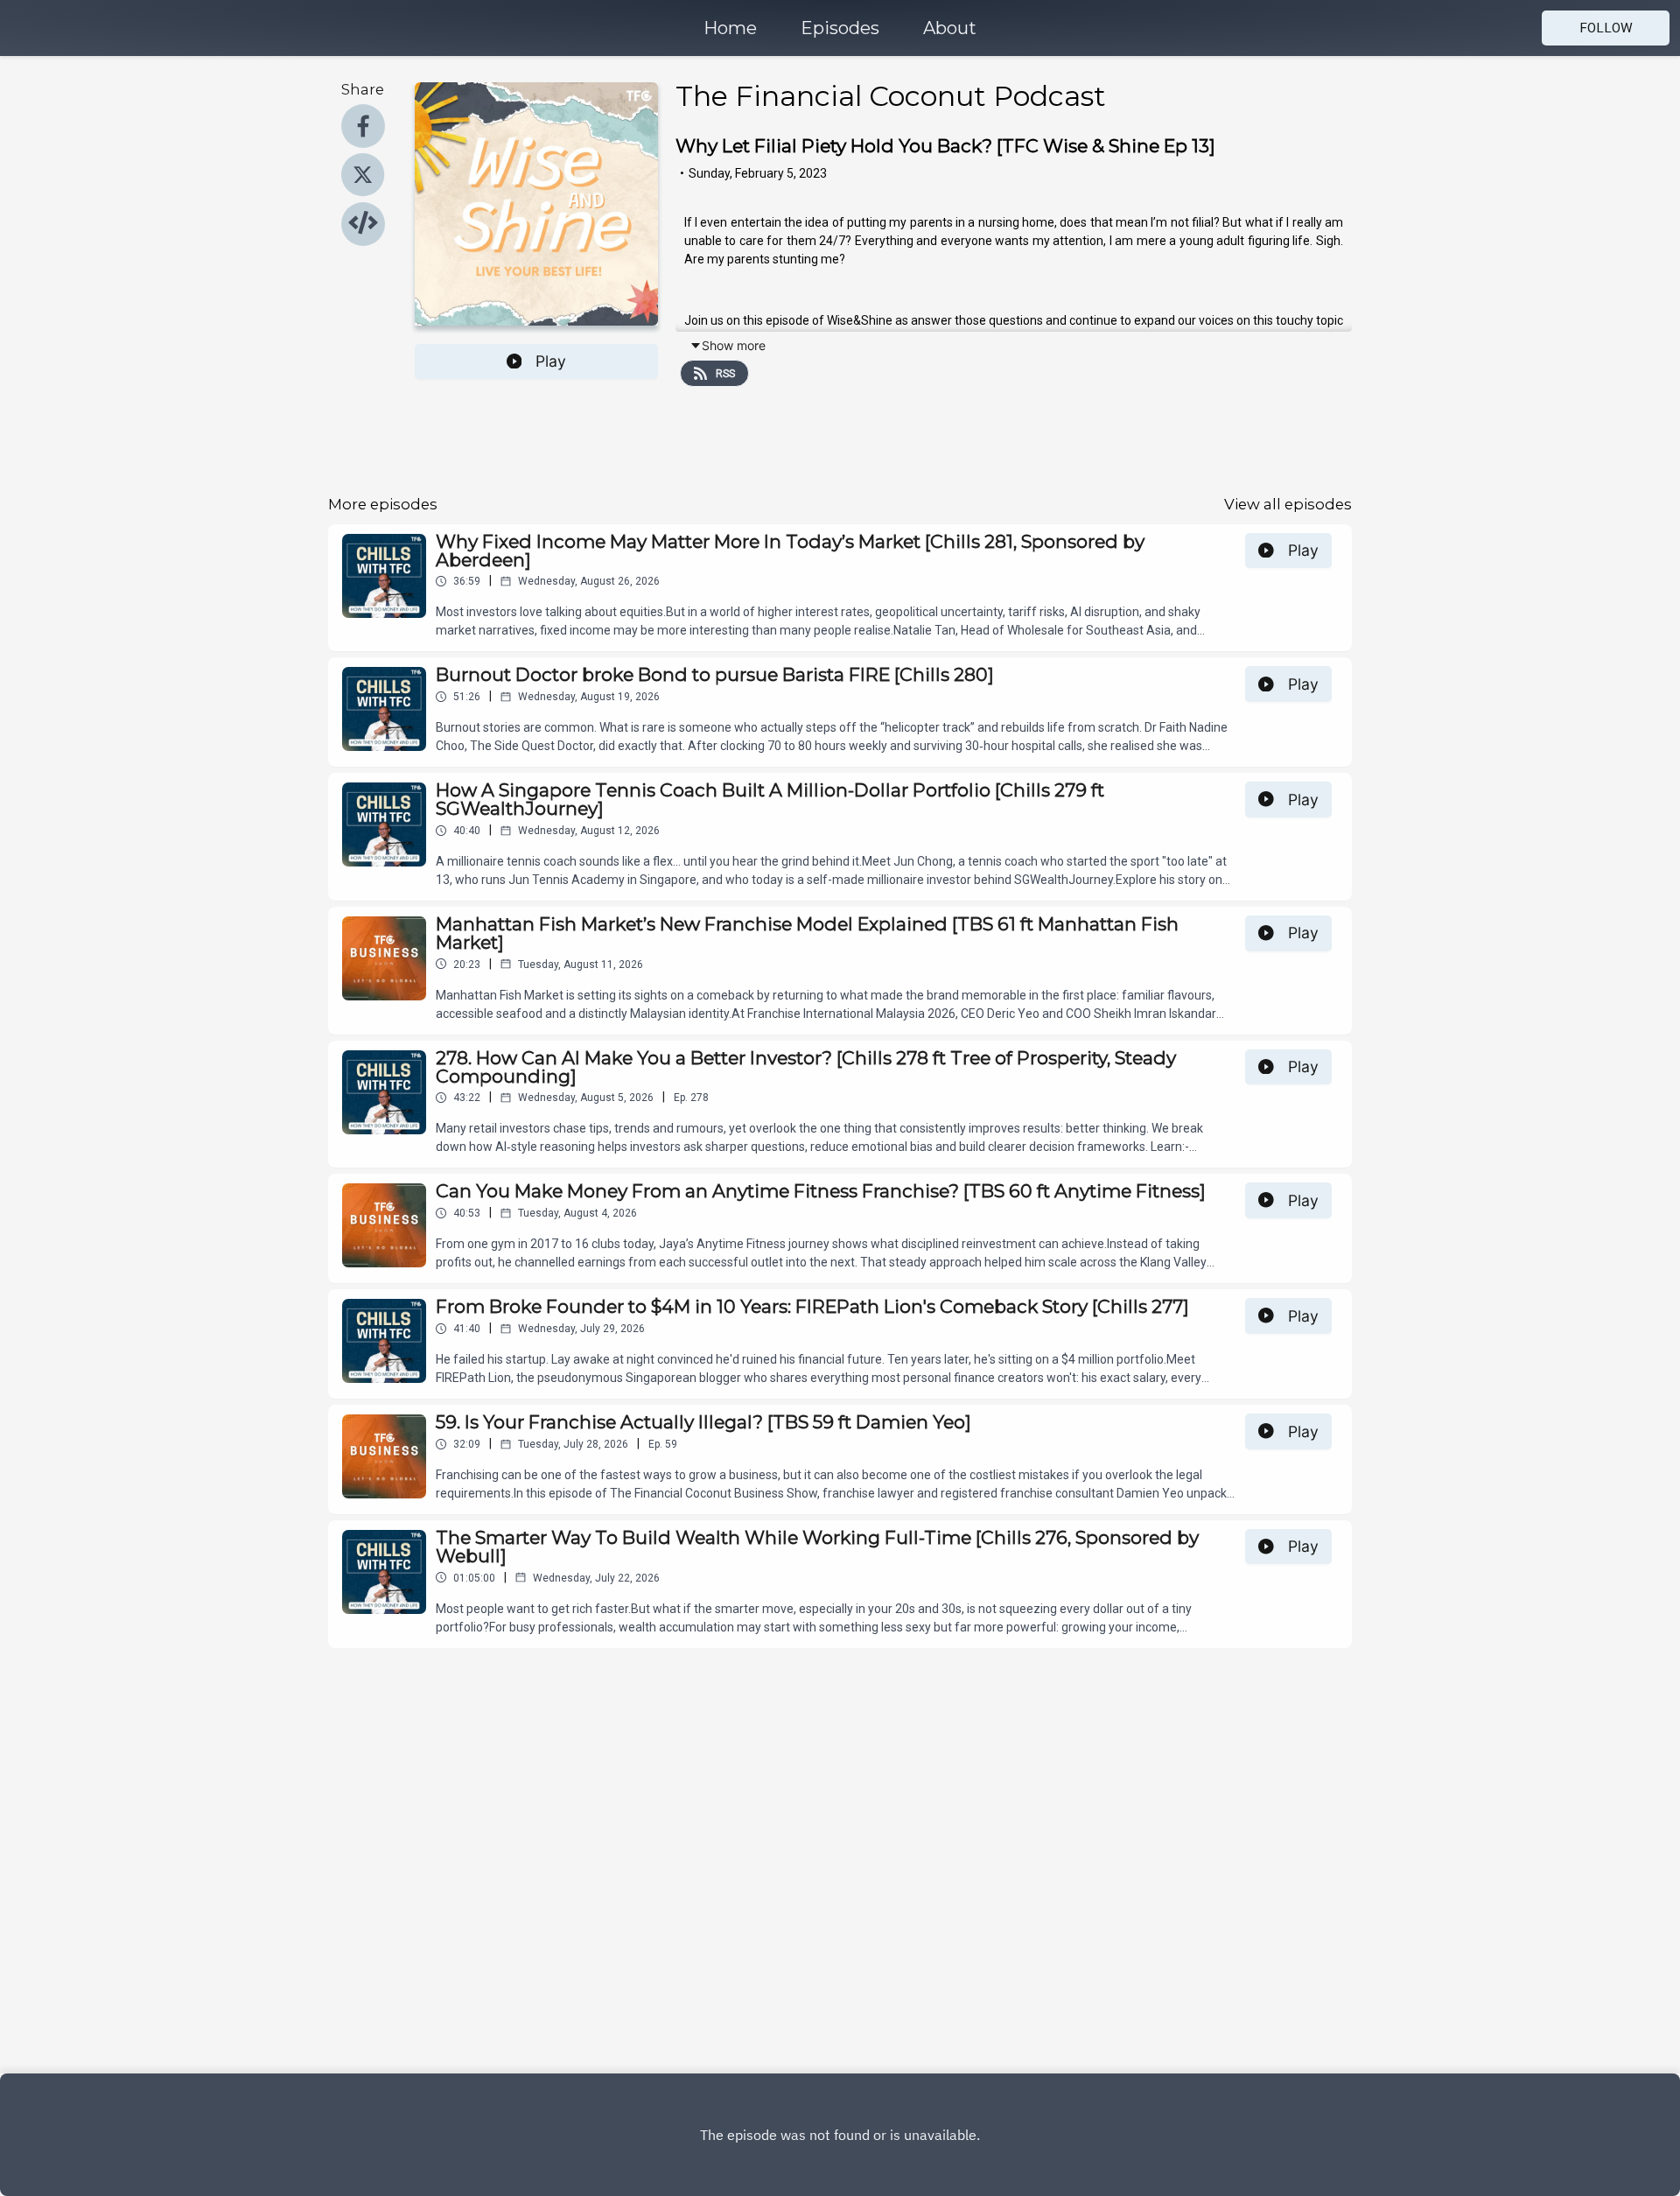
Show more (734, 345)
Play (551, 361)
